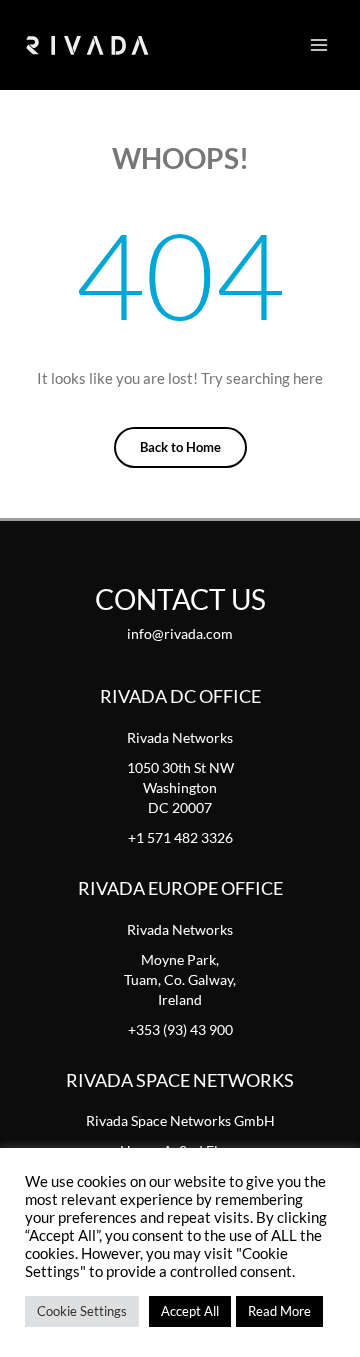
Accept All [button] (190, 1311)
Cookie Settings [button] (82, 1311)
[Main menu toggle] (319, 45)
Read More (279, 1311)
